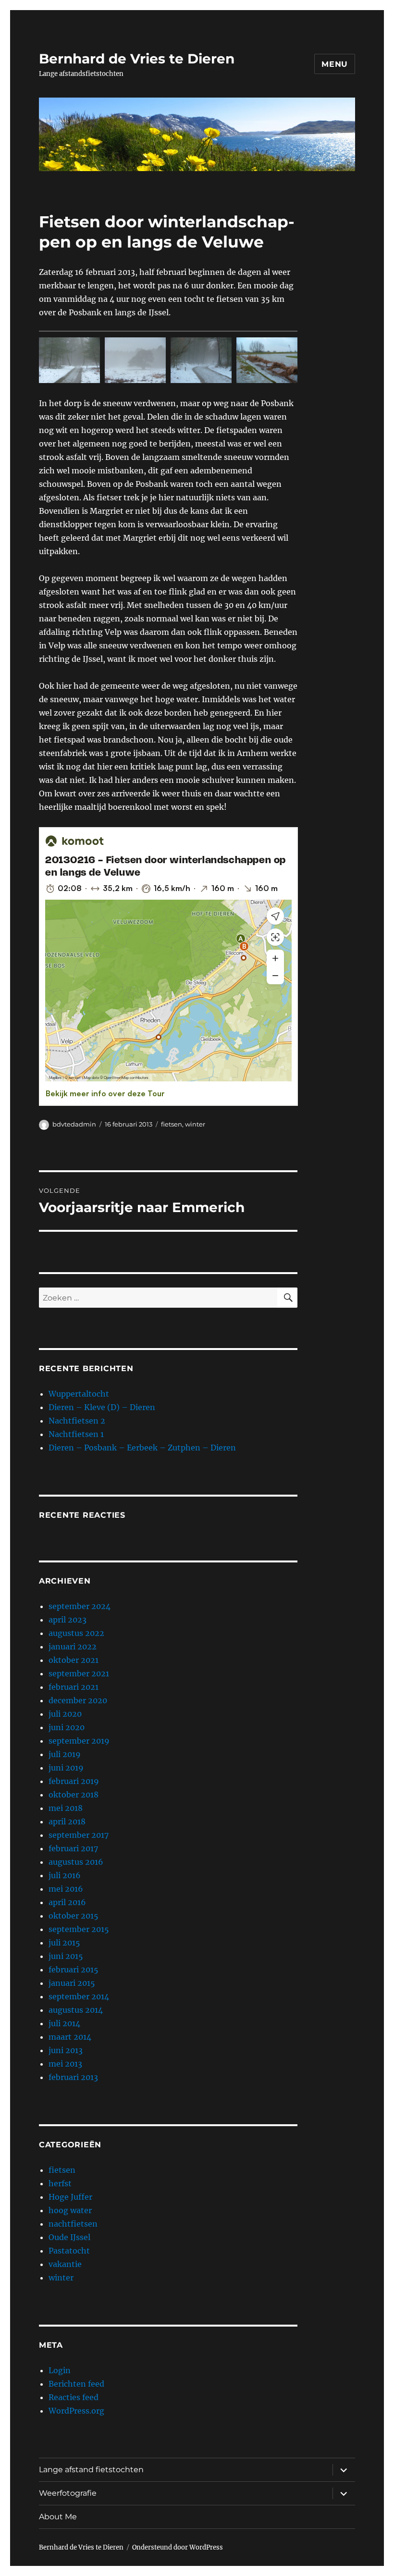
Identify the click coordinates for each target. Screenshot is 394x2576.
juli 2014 (64, 2023)
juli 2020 (65, 1714)
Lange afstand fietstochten (91, 2470)
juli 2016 (65, 1875)
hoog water (70, 2210)
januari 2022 (73, 1647)
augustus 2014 (76, 2010)
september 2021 (79, 1673)
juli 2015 (64, 1943)
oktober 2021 (74, 1660)
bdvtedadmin (74, 1124)
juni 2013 (66, 2050)
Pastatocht (69, 2251)
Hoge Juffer (70, 2197)
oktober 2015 (74, 1916)
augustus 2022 (76, 1633)
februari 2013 (73, 2077)
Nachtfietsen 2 (77, 1421)
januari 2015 (72, 1983)
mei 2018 (66, 1808)
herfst (60, 2183)
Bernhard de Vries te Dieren (137, 59)
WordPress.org (76, 2411)
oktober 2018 (74, 1795)
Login (60, 2370)
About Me (58, 2517)
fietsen (172, 1124)
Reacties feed (74, 2397)
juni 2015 (66, 1956)
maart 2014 (70, 2037)
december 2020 (78, 1700)
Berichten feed (76, 2384)
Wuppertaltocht (79, 1394)
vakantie (65, 2264)
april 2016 (67, 1902)
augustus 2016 (76, 1862)
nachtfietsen (73, 2224)
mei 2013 (65, 2064)
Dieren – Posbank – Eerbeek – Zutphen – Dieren (142, 1448)
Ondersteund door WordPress (178, 2547)
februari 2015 (74, 1969)
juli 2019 (65, 1754)
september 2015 (79, 1929)
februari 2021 (74, 1687)
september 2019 (79, 1741)
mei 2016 (66, 1889)
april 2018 (67, 1821)
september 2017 (79, 1835)
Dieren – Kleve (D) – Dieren (102, 1407)
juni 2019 (66, 1768)
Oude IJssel (69, 2237)
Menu (335, 64)
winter (195, 1124)
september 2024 (80, 1606)
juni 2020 (67, 1727)
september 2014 (79, 1996)
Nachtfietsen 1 (76, 1434)
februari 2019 (74, 1781)
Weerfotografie (68, 2493)
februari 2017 (73, 1848)
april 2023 (68, 1620)
